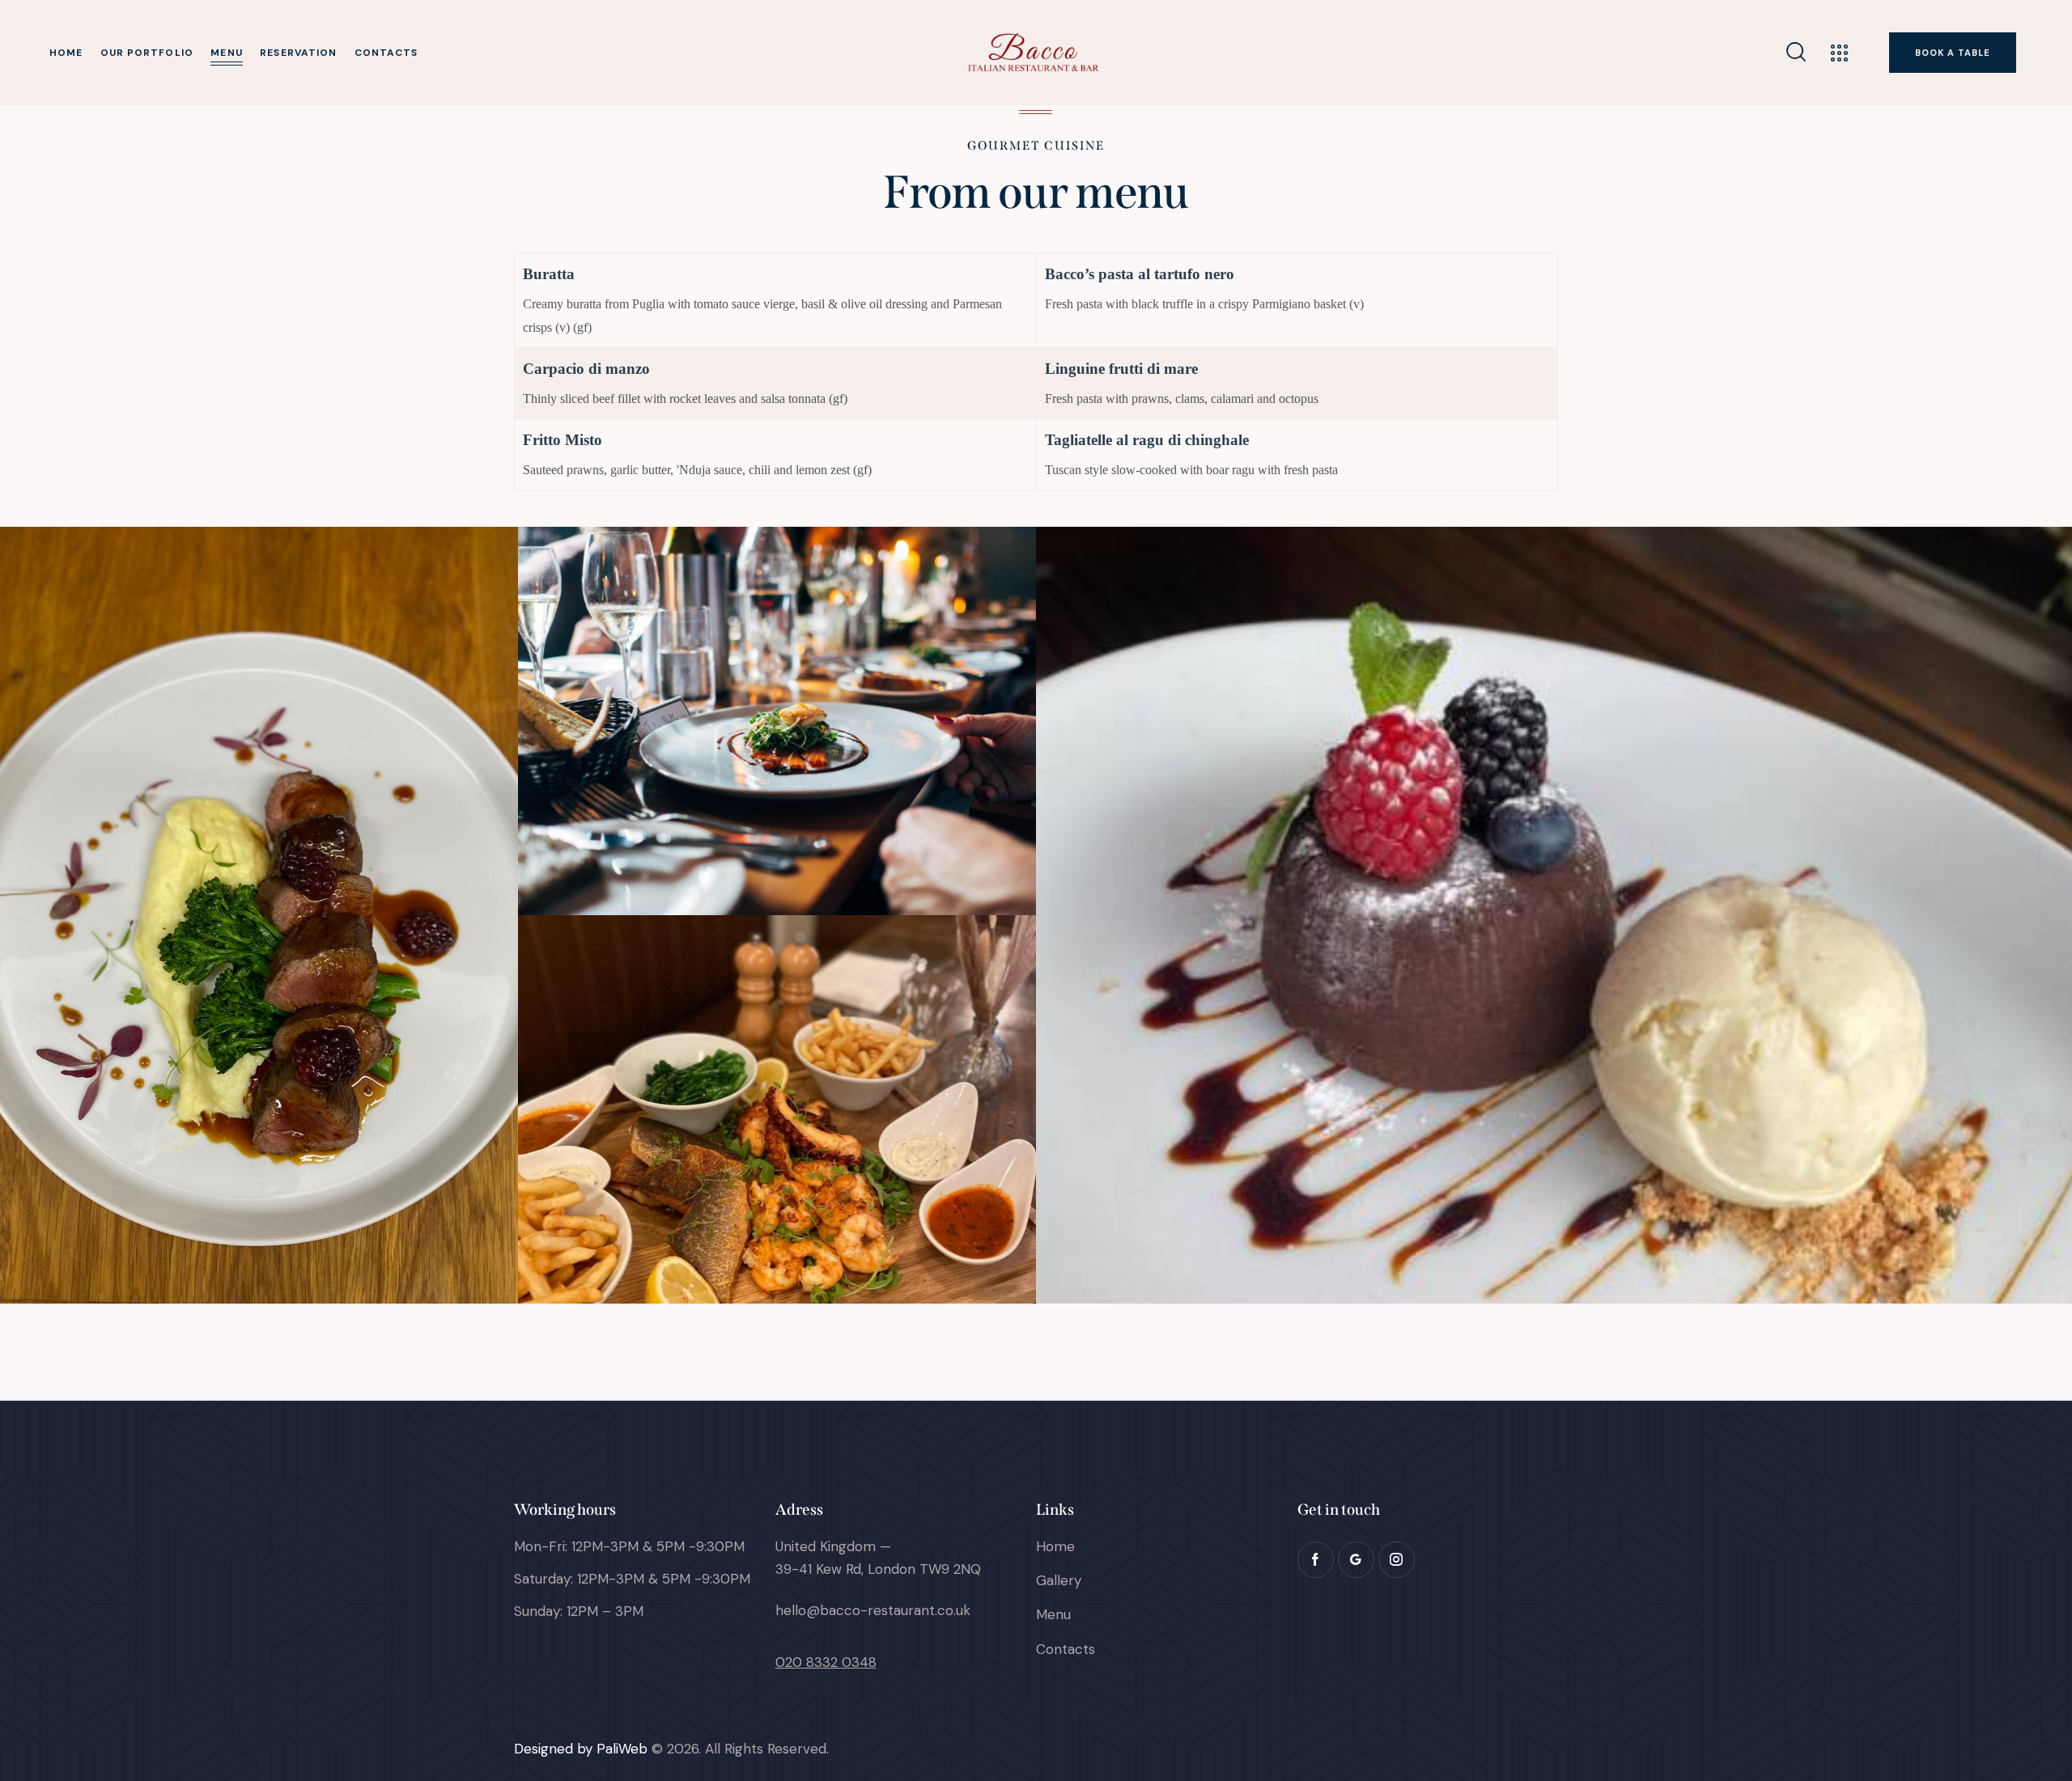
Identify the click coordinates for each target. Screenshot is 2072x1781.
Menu (259, 946)
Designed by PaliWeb (581, 1749)
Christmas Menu (259, 921)
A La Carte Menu (777, 727)
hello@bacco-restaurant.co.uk (873, 1610)
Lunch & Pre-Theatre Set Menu (777, 1115)
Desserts (1554, 921)
